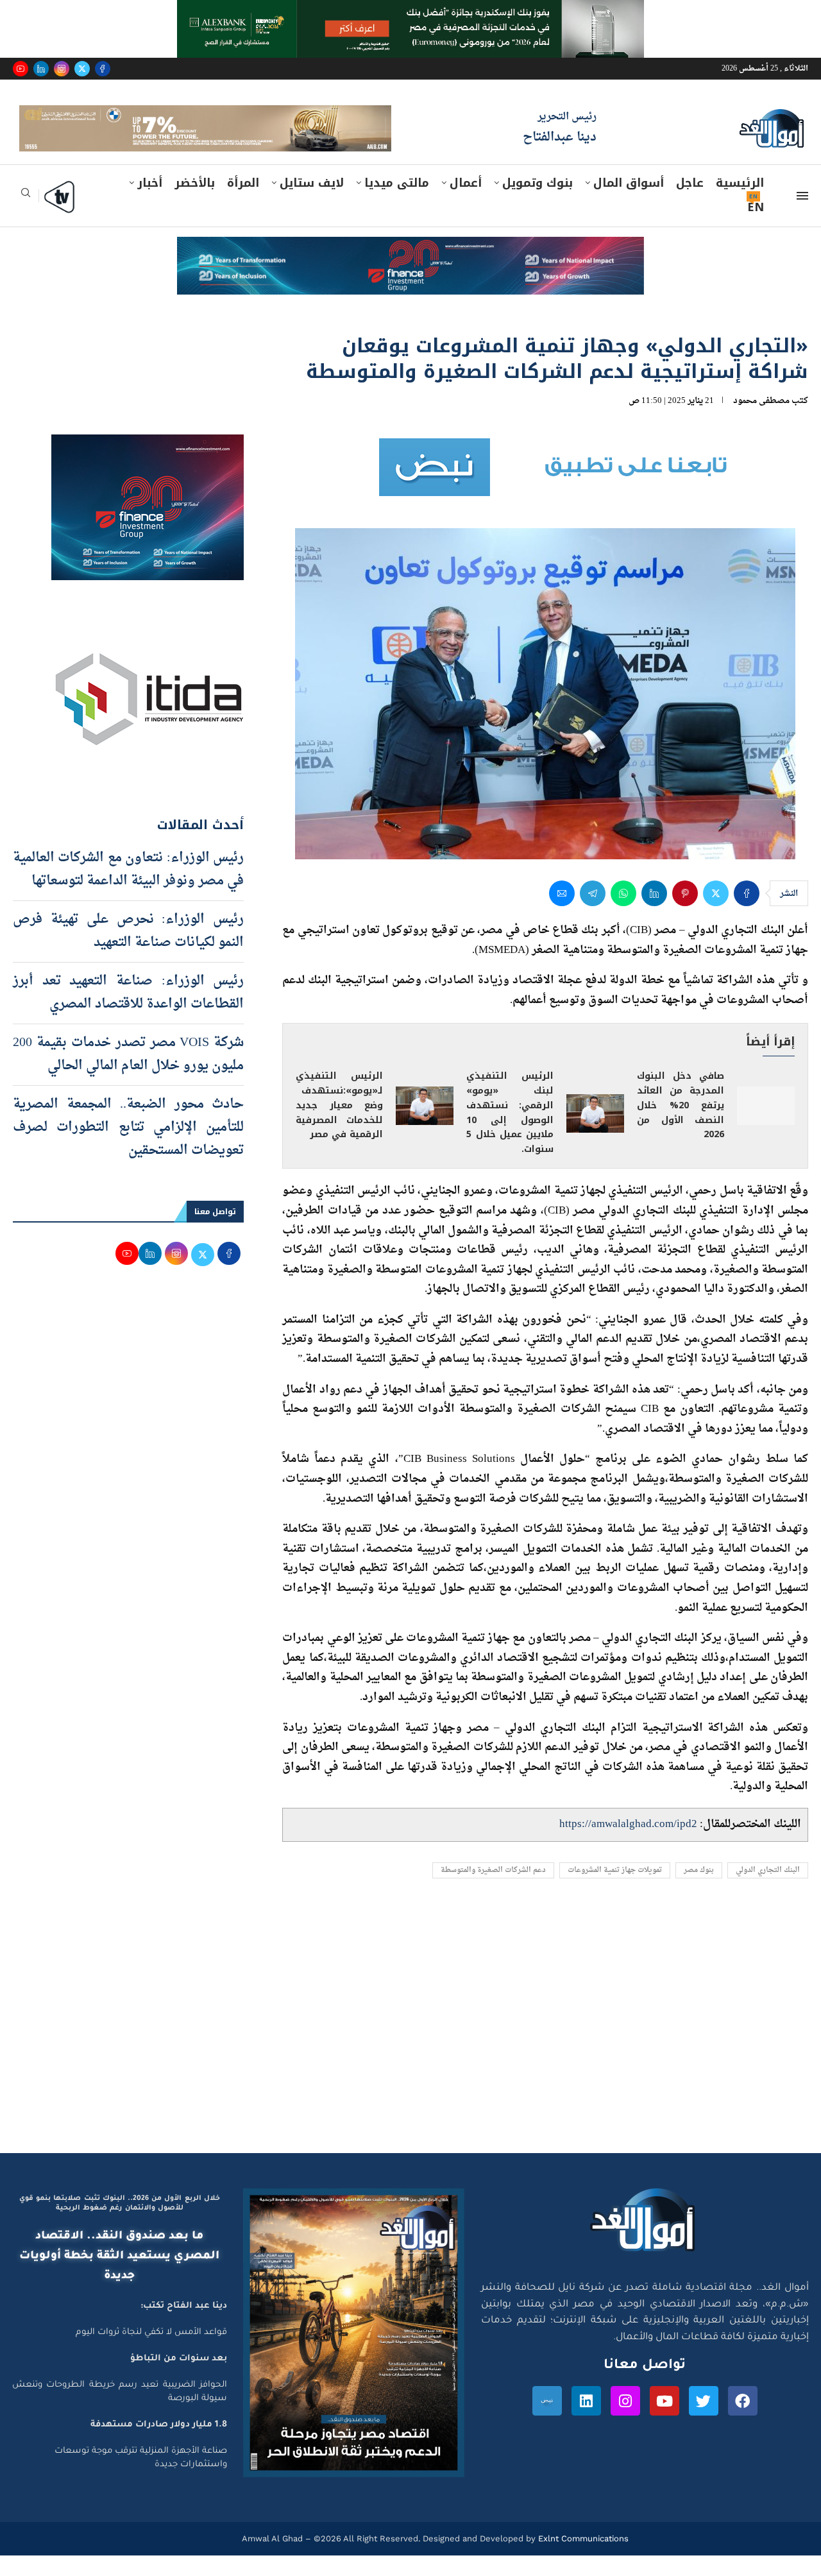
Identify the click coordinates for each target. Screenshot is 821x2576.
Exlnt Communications (582, 2559)
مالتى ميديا (397, 203)
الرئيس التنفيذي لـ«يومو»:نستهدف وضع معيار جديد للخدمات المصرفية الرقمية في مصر (339, 1126)
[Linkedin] (41, 69)
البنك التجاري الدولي (768, 1891)
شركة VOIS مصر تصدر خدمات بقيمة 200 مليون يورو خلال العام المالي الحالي (128, 1075)
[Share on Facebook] (747, 914)
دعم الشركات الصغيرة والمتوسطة (493, 1891)
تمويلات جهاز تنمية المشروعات (615, 1891)
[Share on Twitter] (716, 914)
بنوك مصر (699, 1891)
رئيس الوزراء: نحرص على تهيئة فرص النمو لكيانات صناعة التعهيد (128, 952)
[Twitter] (82, 69)
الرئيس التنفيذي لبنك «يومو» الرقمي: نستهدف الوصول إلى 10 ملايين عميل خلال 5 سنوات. (510, 1133)
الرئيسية (740, 203)
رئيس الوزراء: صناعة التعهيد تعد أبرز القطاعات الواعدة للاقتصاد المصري (128, 1013)
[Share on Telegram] (593, 914)
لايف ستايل (312, 203)
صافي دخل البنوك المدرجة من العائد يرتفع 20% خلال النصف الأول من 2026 (681, 1126)
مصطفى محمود (761, 421)
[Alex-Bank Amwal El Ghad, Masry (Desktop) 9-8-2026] (410, 12)
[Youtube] (21, 69)
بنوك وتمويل (537, 203)
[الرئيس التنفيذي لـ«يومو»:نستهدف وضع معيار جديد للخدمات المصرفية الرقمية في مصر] (425, 1126)
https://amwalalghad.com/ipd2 (628, 1845)
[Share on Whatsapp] (623, 914)
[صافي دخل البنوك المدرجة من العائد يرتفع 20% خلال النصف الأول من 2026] (766, 1126)
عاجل (690, 203)
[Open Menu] (802, 216)
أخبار (150, 203)
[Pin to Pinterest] (685, 914)
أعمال (466, 203)
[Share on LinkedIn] (654, 914)
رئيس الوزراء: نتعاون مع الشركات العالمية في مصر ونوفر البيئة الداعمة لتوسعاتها (128, 890)
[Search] (26, 217)
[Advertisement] (410, 2052)
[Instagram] (62, 69)
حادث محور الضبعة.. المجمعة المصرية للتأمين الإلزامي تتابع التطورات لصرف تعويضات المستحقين (128, 1148)
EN (756, 228)
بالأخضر (195, 203)
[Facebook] (103, 69)
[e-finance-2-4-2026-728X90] (410, 270)
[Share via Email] (562, 914)
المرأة (243, 203)
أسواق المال (629, 203)
